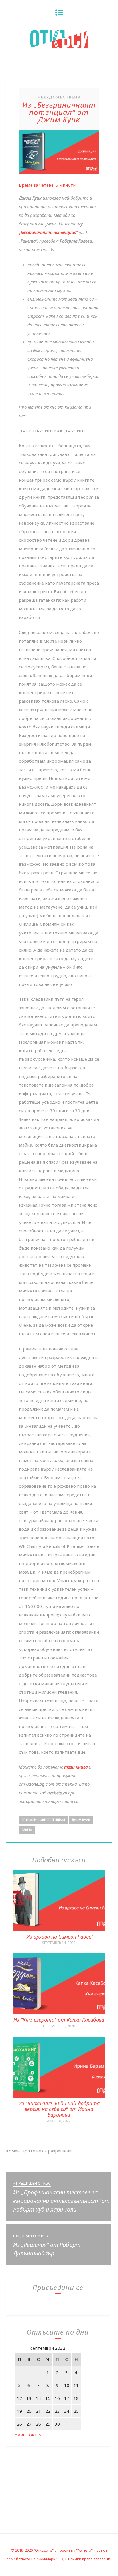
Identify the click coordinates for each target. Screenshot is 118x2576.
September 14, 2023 (59, 1943)
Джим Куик (81, 1820)
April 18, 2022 (59, 2121)
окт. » (35, 2435)
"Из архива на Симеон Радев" (59, 1937)
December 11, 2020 (59, 2026)
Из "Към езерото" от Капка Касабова (59, 2020)
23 (57, 2411)
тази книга (76, 1767)
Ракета (27, 1830)
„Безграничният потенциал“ (48, 232)
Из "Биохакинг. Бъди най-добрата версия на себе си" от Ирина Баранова (59, 2109)
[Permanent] (59, 1929)
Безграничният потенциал (43, 1820)
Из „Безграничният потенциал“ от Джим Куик (59, 112)
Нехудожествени (59, 97)
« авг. (20, 2435)
